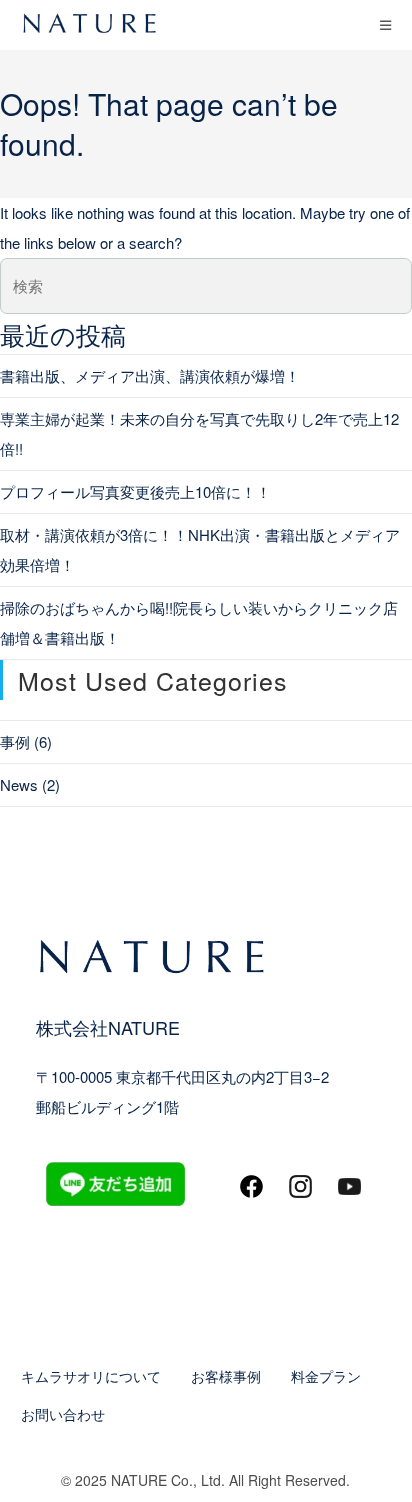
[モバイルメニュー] (386, 24)
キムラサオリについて (91, 1376)
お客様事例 (226, 1376)
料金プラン (326, 1376)
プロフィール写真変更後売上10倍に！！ (135, 491)
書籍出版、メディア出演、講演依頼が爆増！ (150, 375)
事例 (15, 741)
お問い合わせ (63, 1414)
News (19, 784)
